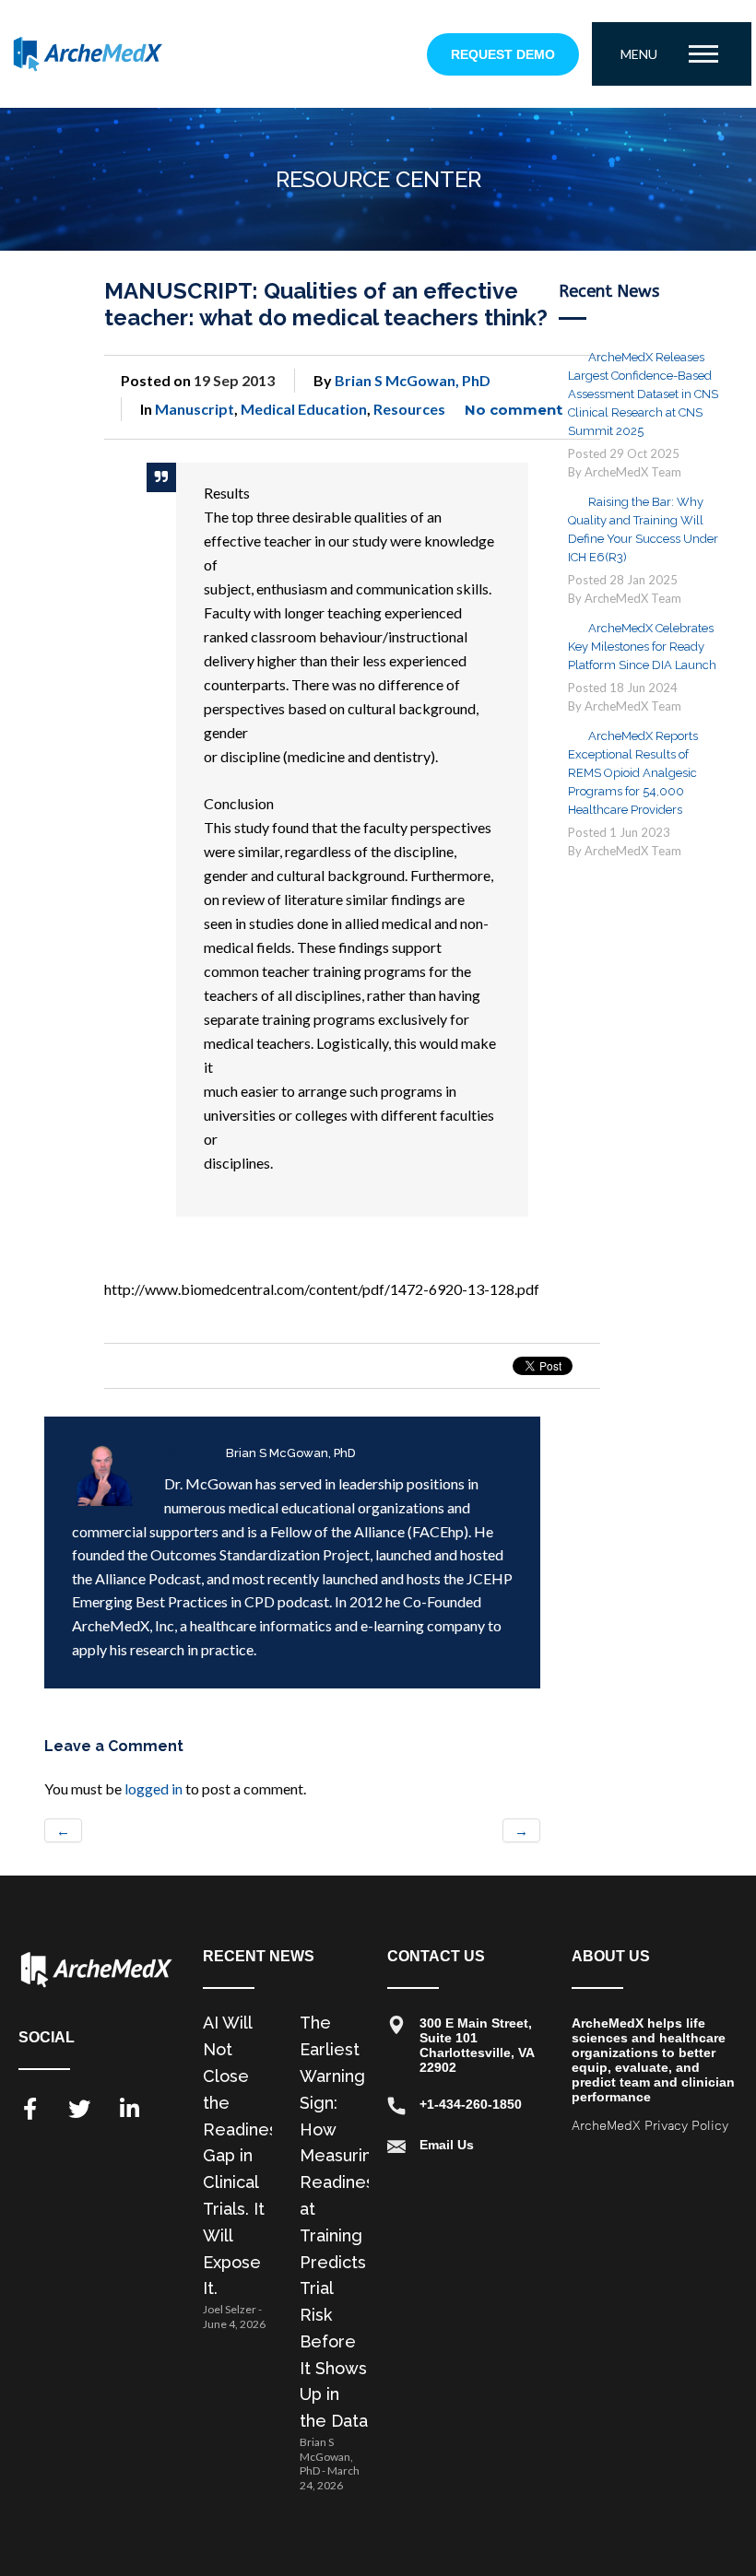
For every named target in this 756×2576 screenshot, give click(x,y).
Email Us (447, 2145)
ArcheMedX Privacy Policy (650, 2126)
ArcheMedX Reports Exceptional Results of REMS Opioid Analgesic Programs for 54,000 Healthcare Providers (633, 773)
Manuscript (195, 409)
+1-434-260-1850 (471, 2104)
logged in (154, 1788)
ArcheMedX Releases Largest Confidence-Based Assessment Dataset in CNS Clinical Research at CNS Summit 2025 (643, 394)
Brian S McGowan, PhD (413, 380)
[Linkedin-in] (129, 2109)
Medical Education (304, 409)
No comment (514, 410)
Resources (409, 409)
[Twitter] (79, 2109)
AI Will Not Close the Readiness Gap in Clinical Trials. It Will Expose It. (244, 2155)
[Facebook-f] (30, 2109)
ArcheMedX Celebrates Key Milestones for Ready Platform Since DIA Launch (642, 647)
